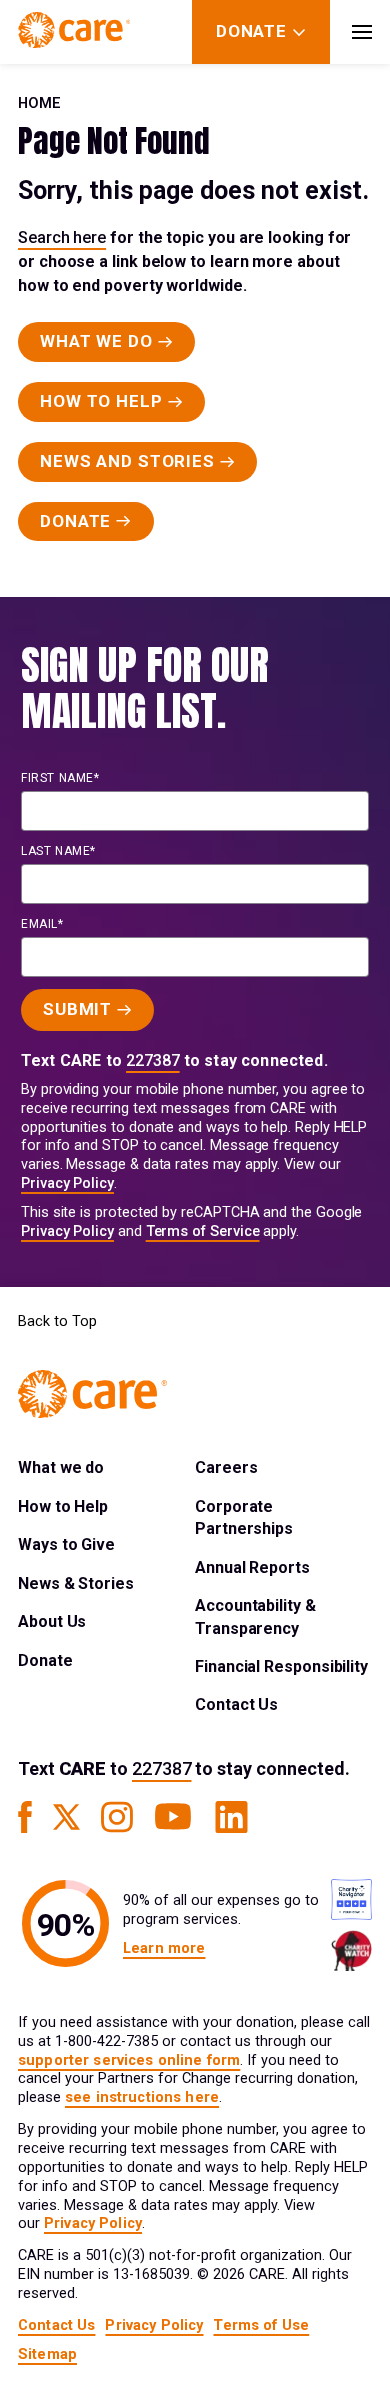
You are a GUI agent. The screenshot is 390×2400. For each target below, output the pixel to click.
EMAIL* (42, 924)
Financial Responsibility (281, 1666)
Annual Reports (252, 1567)
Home (39, 103)
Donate (45, 1660)
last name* (58, 851)
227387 (153, 1060)
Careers (226, 1467)
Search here (62, 237)
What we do (61, 1467)
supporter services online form (129, 2060)
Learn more (164, 1948)
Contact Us (236, 1704)
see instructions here (142, 2097)
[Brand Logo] (74, 32)
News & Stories (76, 1583)
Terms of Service (203, 1231)
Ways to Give (66, 1544)
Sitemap (47, 2354)
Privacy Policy (67, 1183)
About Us (52, 1621)
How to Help (63, 1506)
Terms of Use (261, 2325)
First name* (60, 778)
